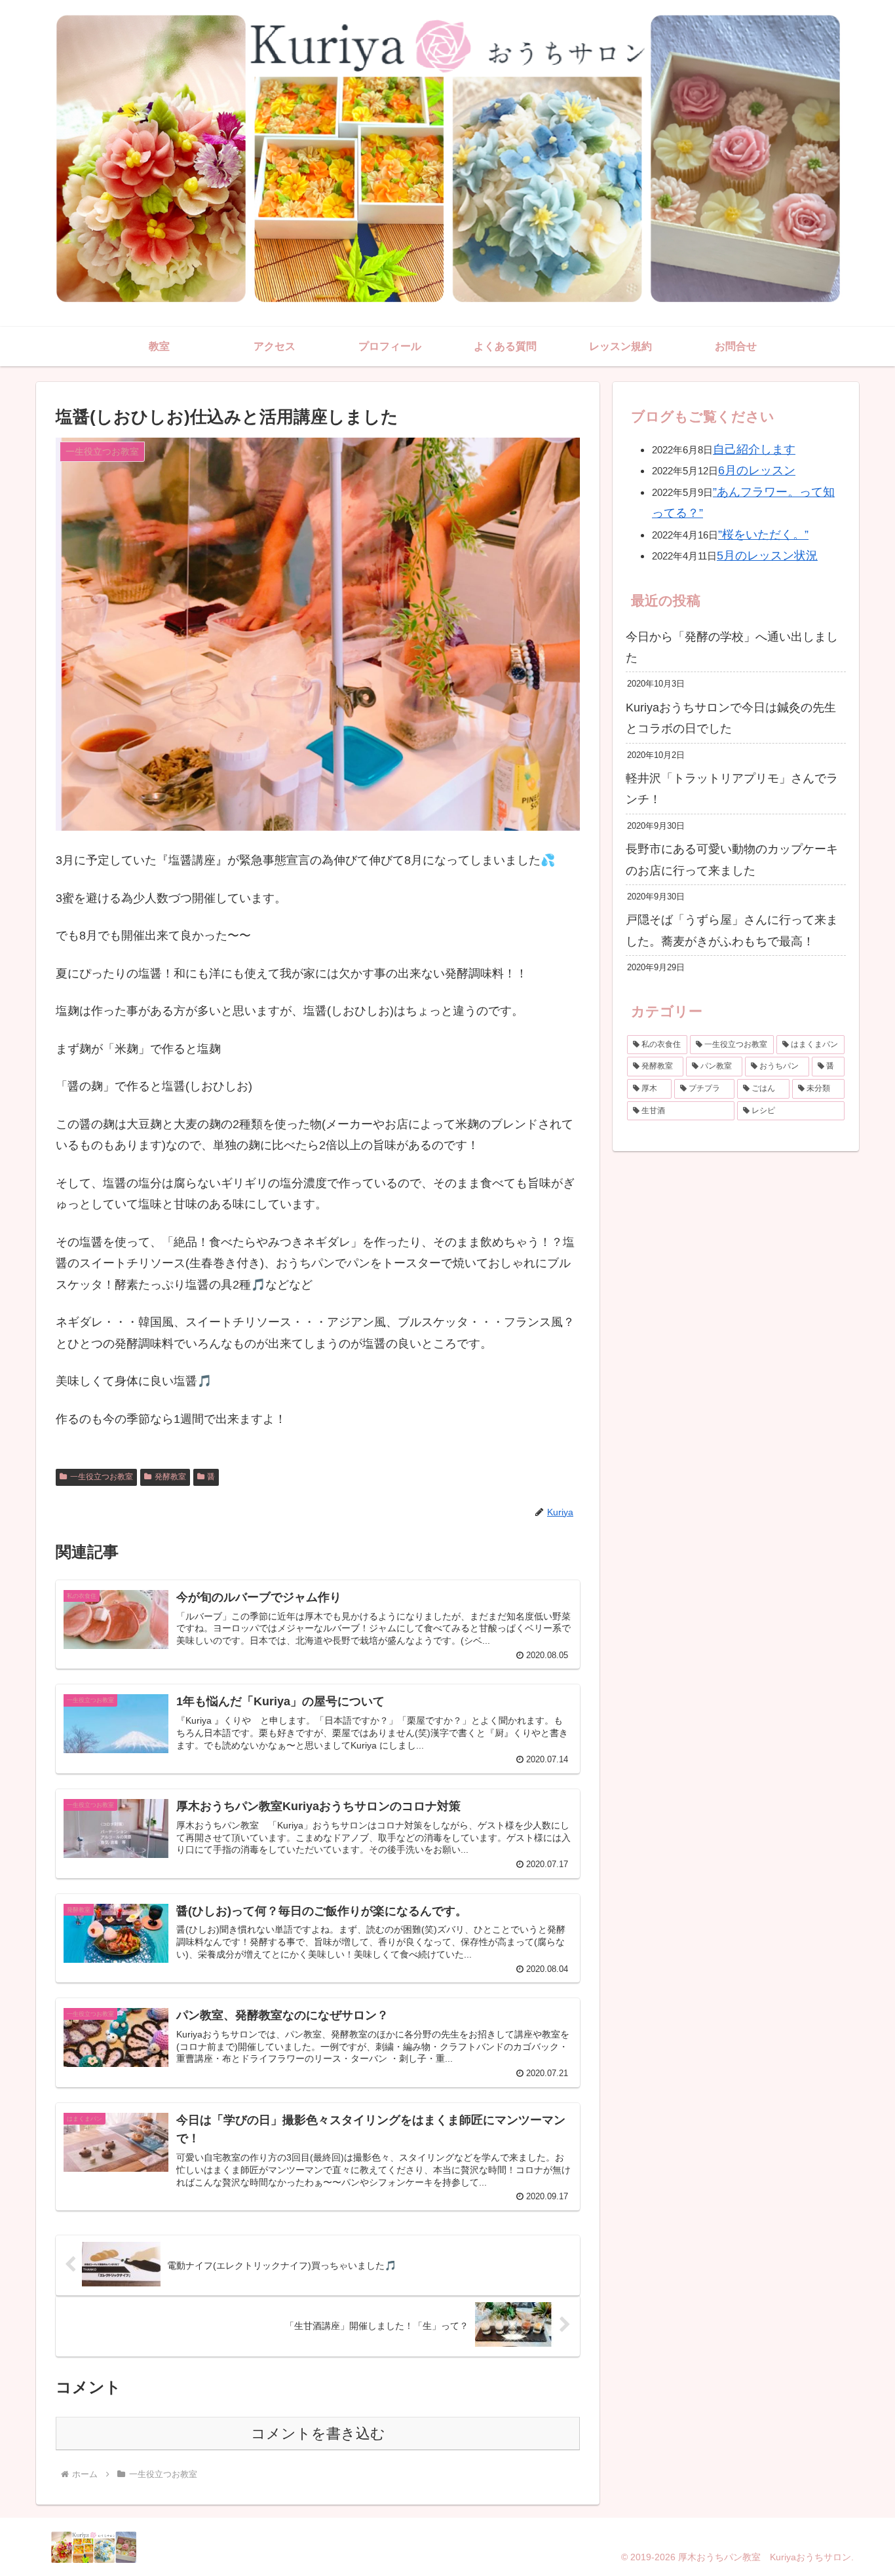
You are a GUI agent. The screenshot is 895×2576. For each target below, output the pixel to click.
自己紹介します (754, 449)
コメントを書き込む (318, 2434)
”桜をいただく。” (763, 535)
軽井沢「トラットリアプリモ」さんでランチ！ (732, 789)
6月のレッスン (757, 470)
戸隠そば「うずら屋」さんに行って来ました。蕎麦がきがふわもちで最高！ (732, 930)
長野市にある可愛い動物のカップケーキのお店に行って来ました (732, 860)
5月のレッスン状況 (767, 556)
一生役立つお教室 (102, 1477)
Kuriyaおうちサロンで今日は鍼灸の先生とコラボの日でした (731, 718)
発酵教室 (170, 1477)
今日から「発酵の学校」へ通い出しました (732, 647)
